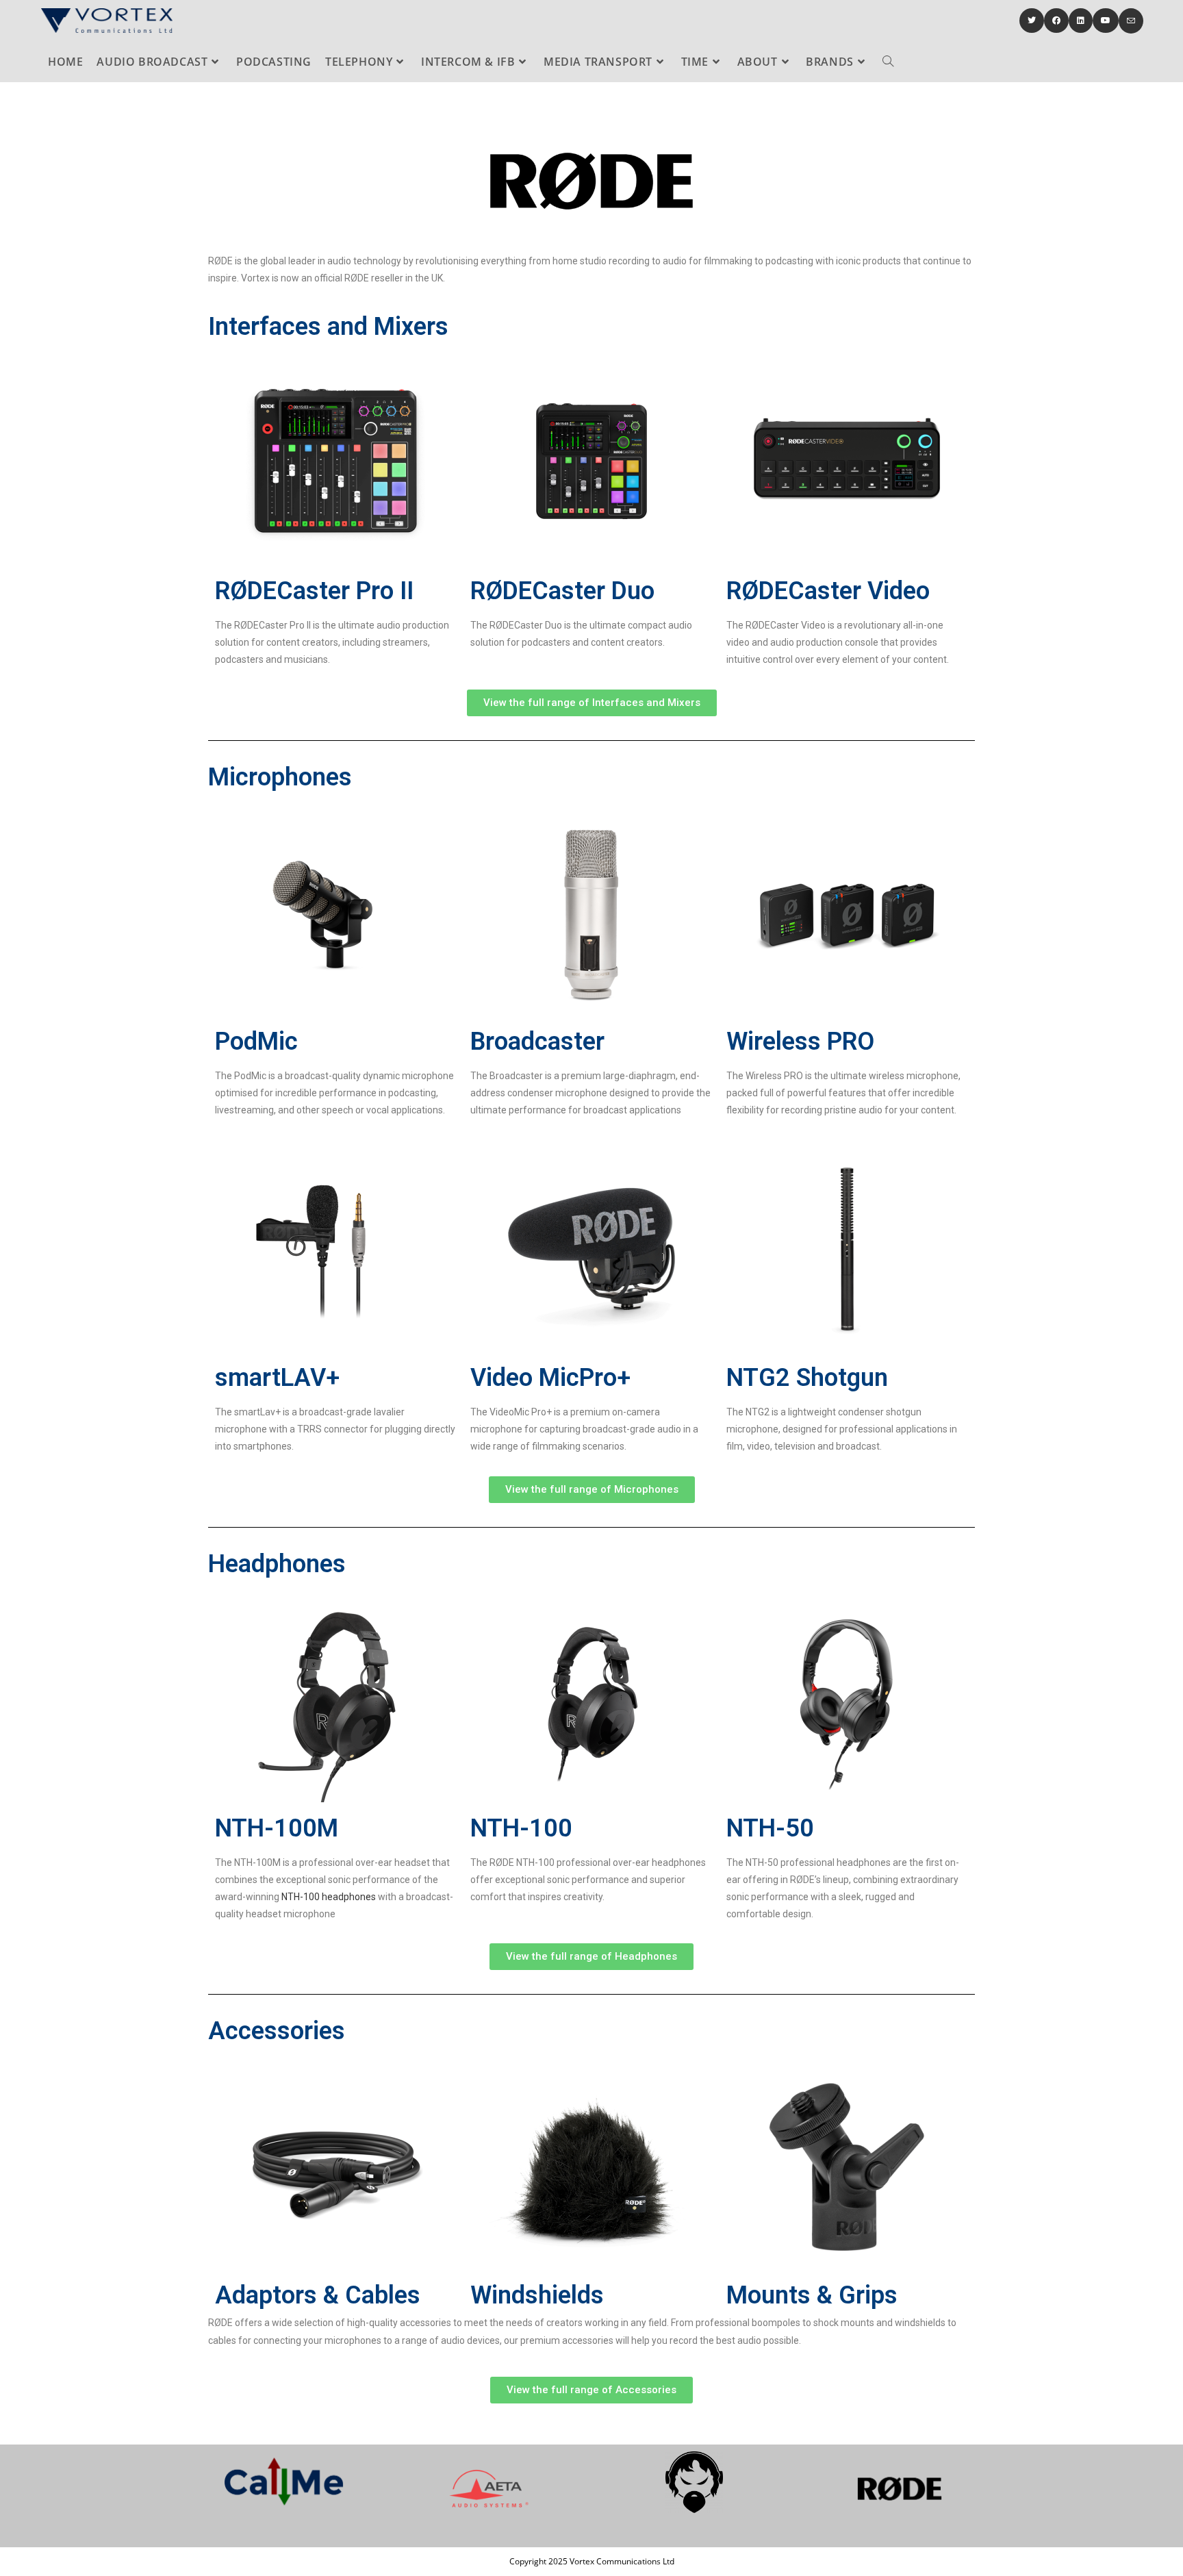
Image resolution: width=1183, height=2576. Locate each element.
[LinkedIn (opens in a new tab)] (1081, 21)
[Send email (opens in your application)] (1131, 21)
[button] (592, 703)
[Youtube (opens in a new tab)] (1106, 21)
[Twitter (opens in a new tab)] (1032, 21)
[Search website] (888, 62)
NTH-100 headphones (329, 1897)
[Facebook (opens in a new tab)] (1056, 21)
